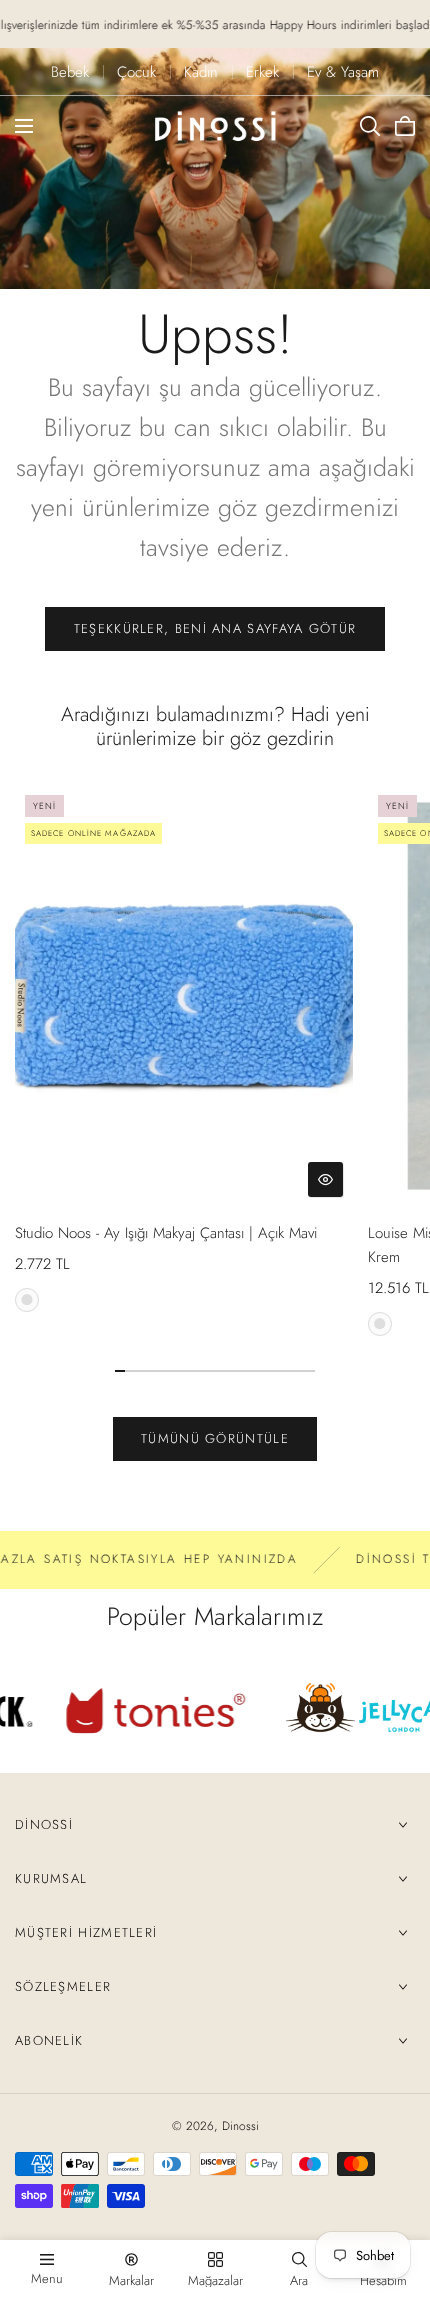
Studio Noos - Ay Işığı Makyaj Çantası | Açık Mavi (166, 1233)
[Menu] (24, 126)
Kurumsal (51, 1878)
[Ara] (370, 126)
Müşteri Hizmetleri (86, 1932)
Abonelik (49, 2040)
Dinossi (44, 1824)
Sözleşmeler (63, 1986)
